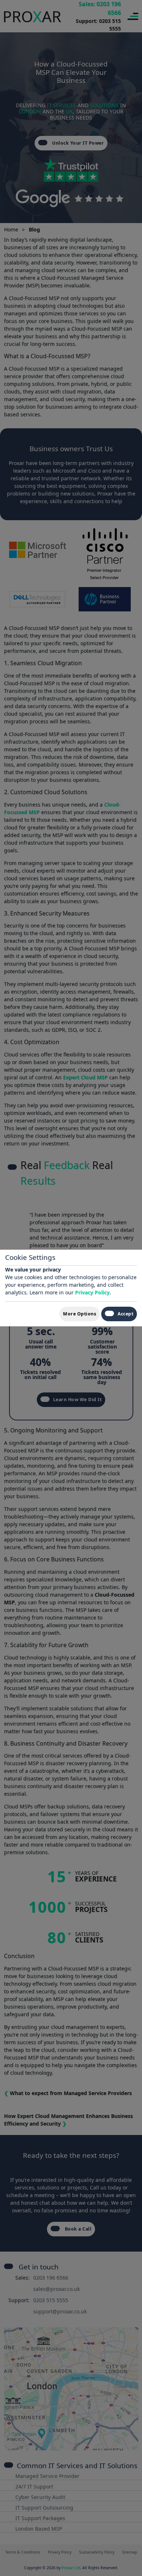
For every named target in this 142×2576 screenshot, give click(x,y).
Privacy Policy (92, 1292)
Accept (125, 1314)
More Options (80, 1314)
